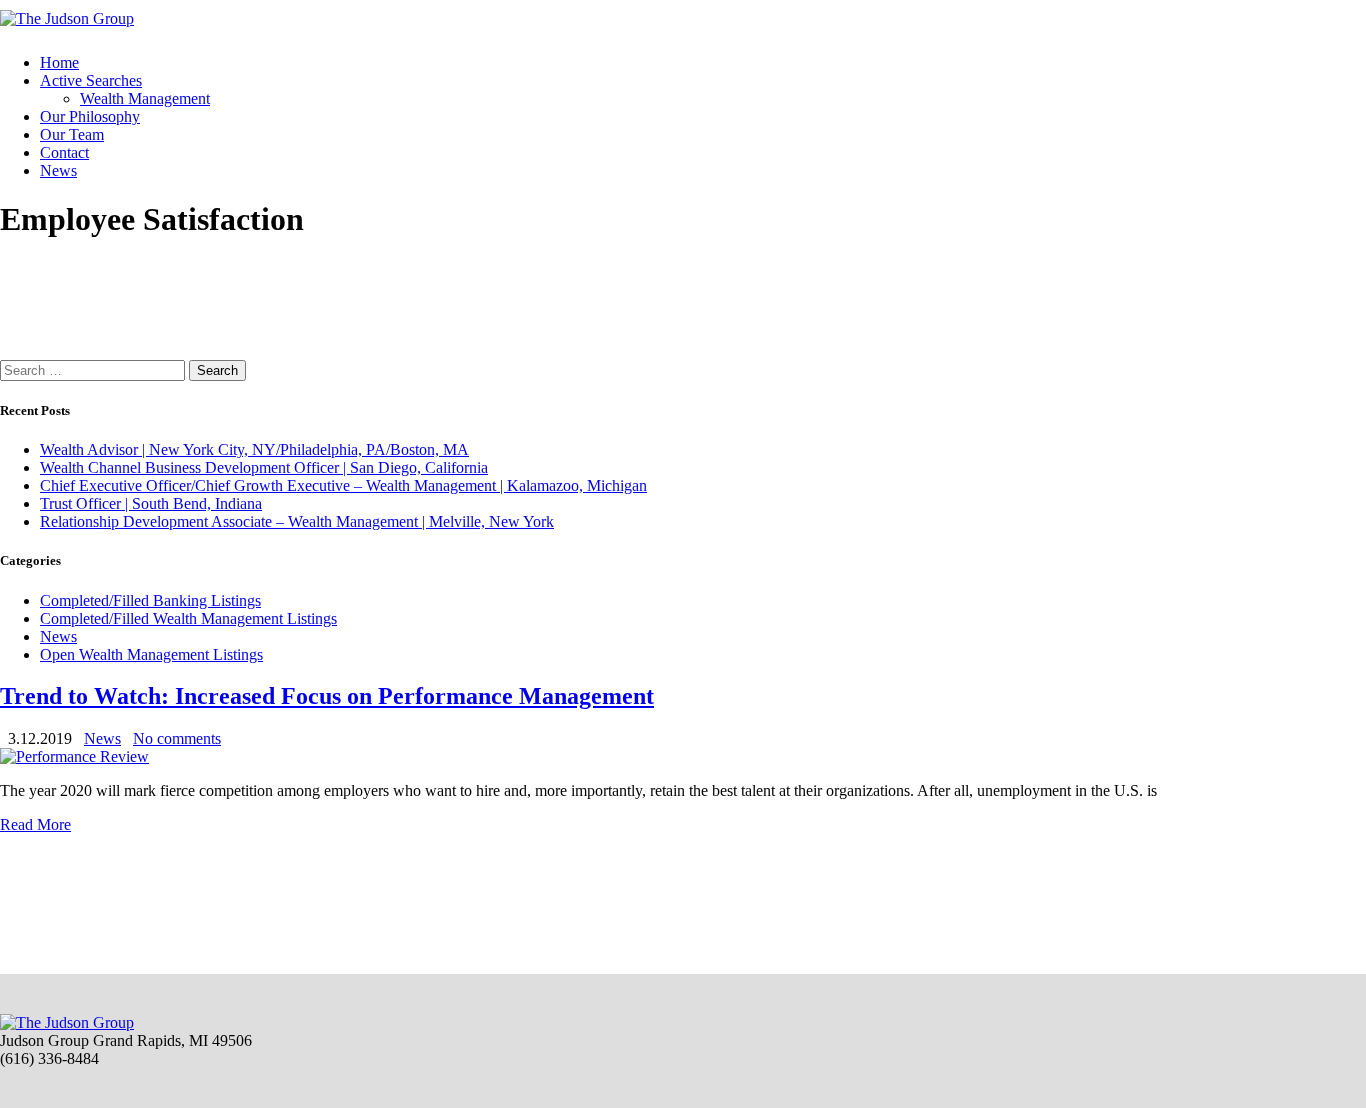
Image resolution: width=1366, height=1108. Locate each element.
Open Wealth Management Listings (151, 654)
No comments (177, 738)
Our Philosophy (90, 116)
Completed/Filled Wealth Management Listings (188, 618)
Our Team (72, 134)
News (58, 170)
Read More (35, 824)
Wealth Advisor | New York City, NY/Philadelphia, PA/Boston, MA (254, 449)
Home (59, 62)
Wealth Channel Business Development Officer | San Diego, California (264, 467)
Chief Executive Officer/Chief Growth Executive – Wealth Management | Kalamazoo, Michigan (343, 485)
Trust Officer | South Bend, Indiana (151, 503)
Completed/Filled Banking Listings (150, 600)
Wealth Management (145, 98)
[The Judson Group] (67, 18)
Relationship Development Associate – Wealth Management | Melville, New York (297, 521)
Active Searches (91, 80)
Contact (64, 152)
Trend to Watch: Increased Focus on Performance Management (327, 696)
